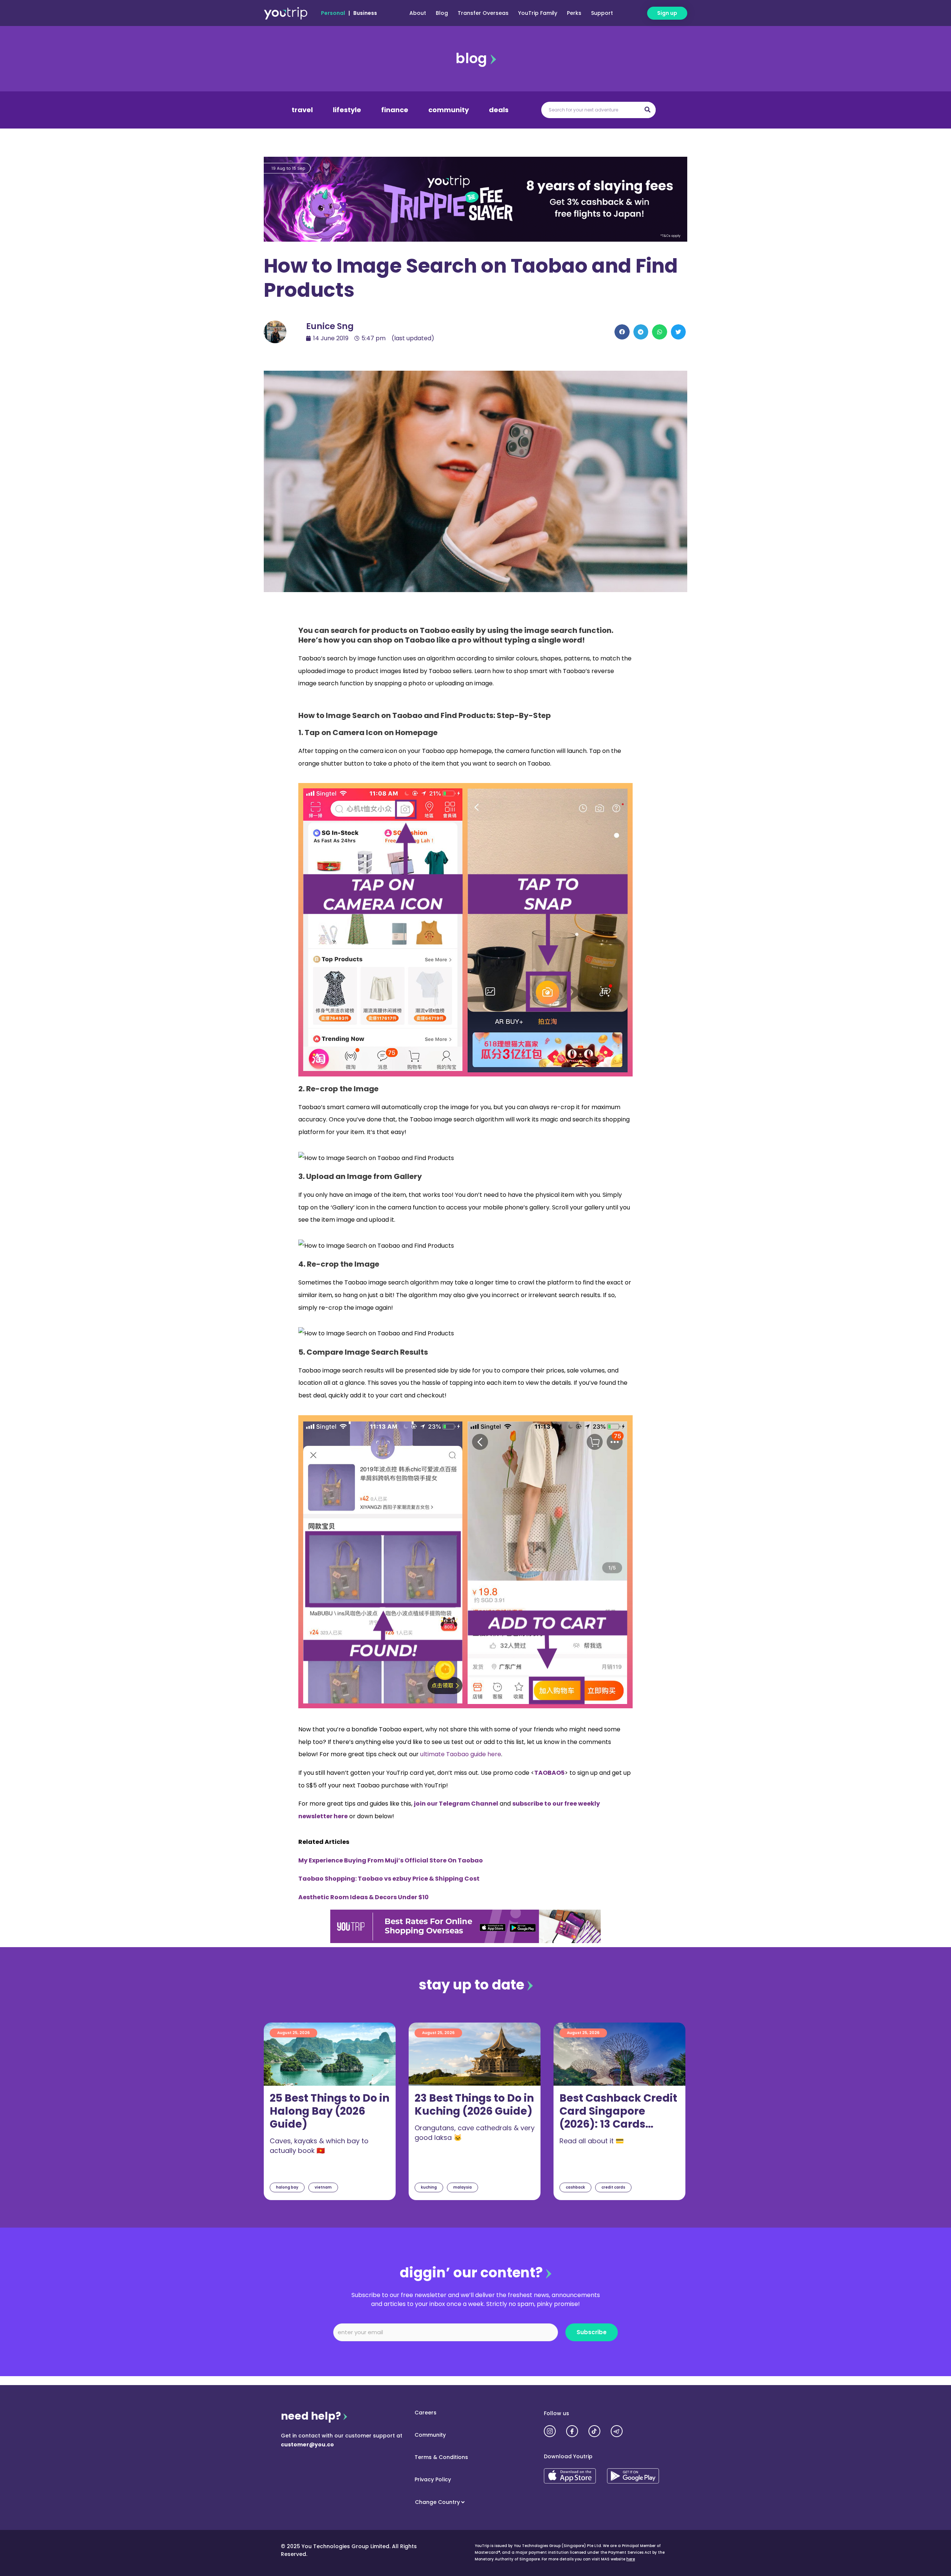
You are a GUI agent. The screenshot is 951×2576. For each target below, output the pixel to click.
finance (395, 110)
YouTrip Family (538, 13)
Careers (426, 2413)
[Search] (647, 110)
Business (365, 13)
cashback (575, 2187)
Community (430, 2435)
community (449, 110)
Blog (442, 13)
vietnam (323, 2187)
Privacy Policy (433, 2479)
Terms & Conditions (441, 2457)
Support (602, 13)
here (631, 2559)
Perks (574, 13)
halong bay (287, 2187)
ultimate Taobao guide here (461, 1754)
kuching (429, 2187)
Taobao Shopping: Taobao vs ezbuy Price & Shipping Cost (389, 1879)
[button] (622, 332)
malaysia (462, 2187)
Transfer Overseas (483, 13)
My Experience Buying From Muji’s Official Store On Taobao (391, 1860)
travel (302, 110)
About (418, 13)
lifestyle (347, 110)
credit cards (613, 2187)
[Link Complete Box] (330, 2111)
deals (499, 110)
